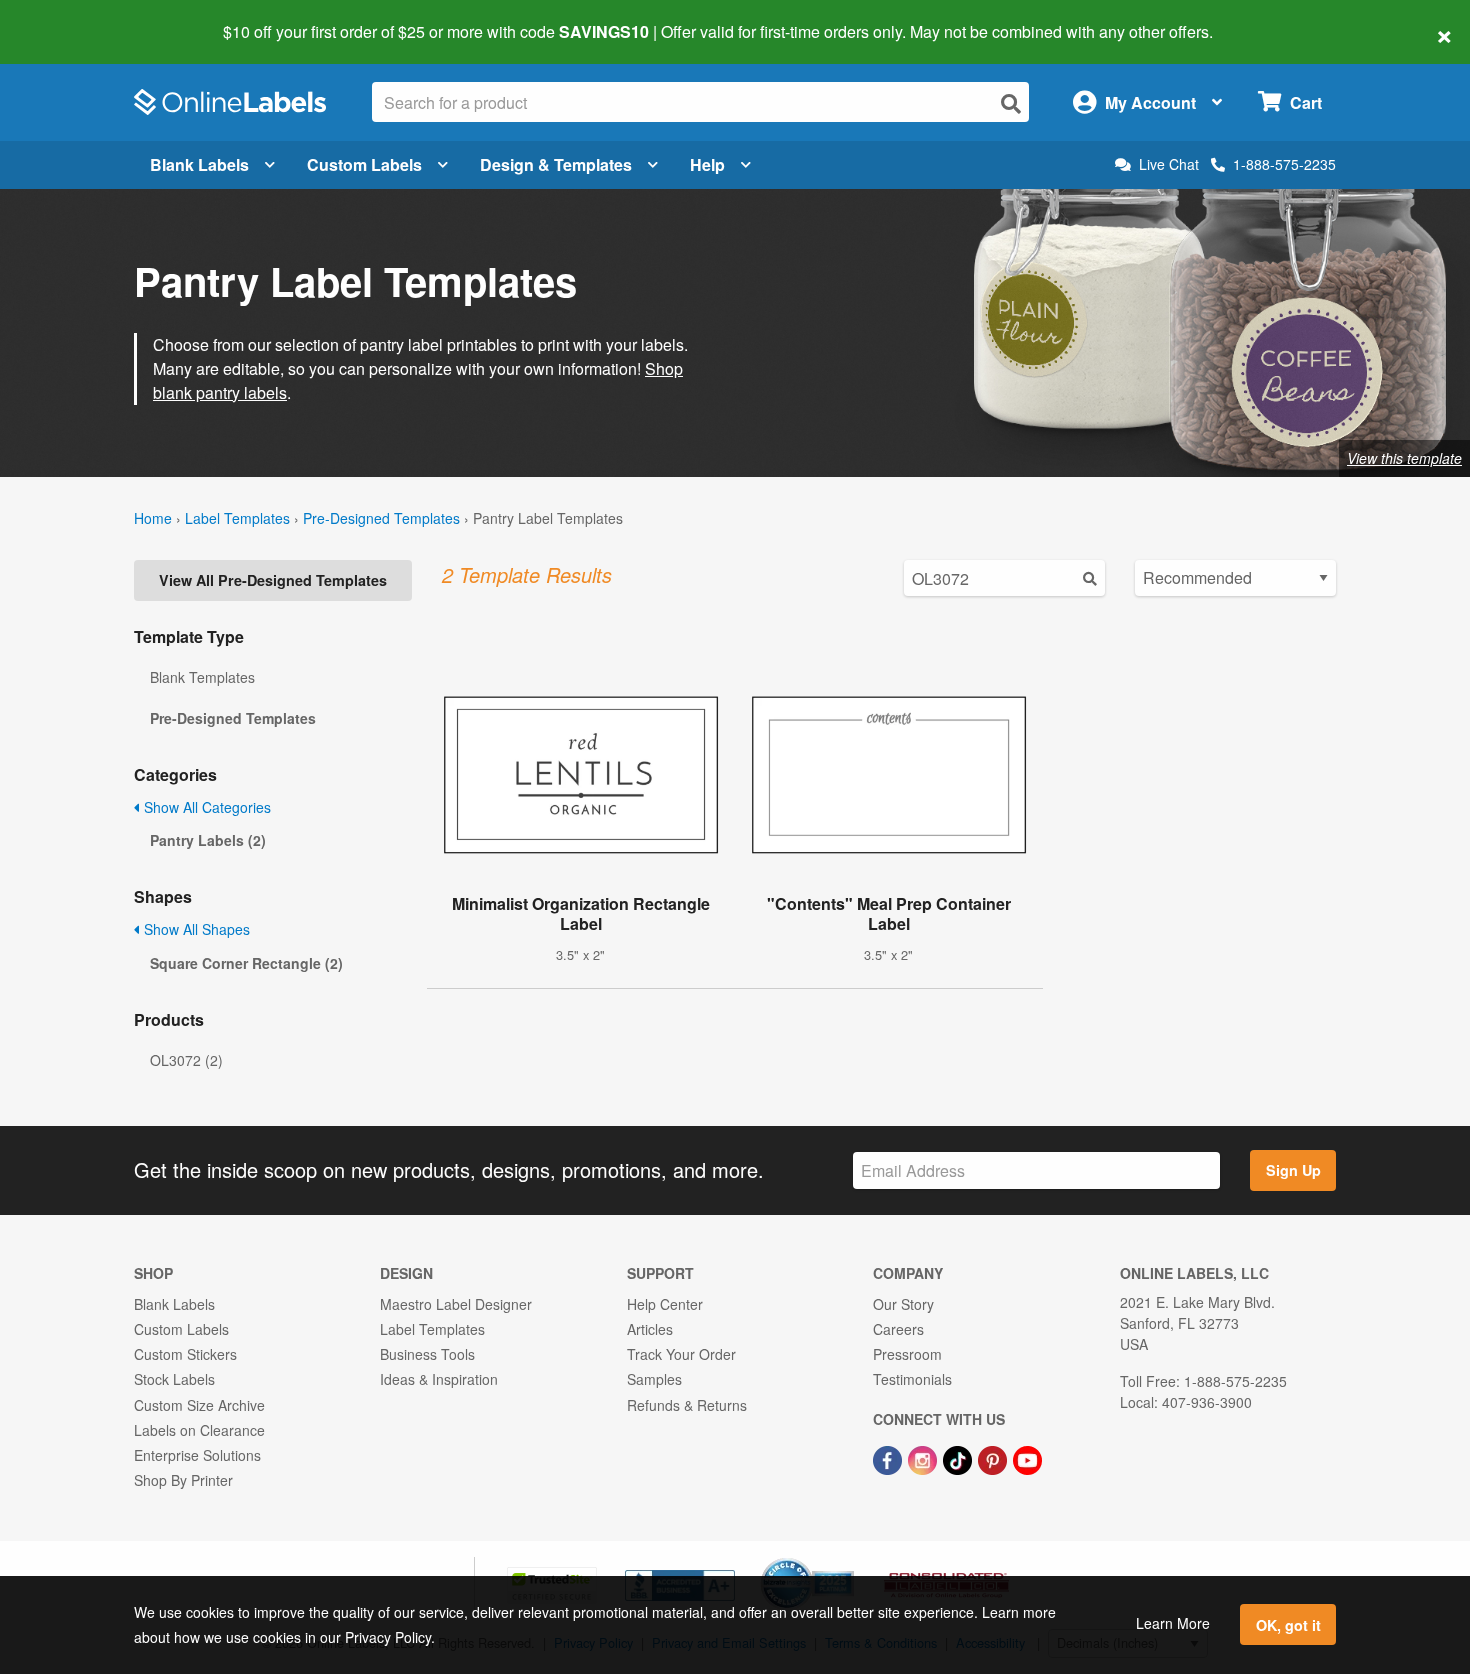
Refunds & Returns (687, 1405)
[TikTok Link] (959, 1458)
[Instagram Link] (924, 1458)
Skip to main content (72, 18)
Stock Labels (174, 1379)
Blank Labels (199, 164)
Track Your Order (681, 1354)
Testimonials (912, 1379)
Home (153, 518)
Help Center (665, 1304)
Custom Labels (364, 164)
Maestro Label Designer (456, 1304)
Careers (898, 1329)
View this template (1404, 458)
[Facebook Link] (889, 1458)
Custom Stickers (185, 1354)
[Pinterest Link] (994, 1458)
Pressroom (907, 1354)
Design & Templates (556, 164)
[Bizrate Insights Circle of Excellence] (847, 1560)
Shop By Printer (183, 1480)
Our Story (903, 1304)
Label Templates (237, 518)
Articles (650, 1329)
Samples (654, 1379)
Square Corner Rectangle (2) (246, 963)
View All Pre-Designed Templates (273, 580)
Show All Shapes (195, 929)
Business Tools (427, 1354)
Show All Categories (205, 807)
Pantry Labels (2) (208, 840)
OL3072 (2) (186, 1060)
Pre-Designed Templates (381, 518)
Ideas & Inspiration (439, 1379)
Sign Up (1293, 1170)
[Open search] (1011, 103)
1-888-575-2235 (1284, 164)
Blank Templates (202, 677)
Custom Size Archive (199, 1405)
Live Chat (1169, 164)
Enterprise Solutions (197, 1455)
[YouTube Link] (1027, 1458)
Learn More (1173, 1623)
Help (707, 164)
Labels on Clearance (199, 1430)
